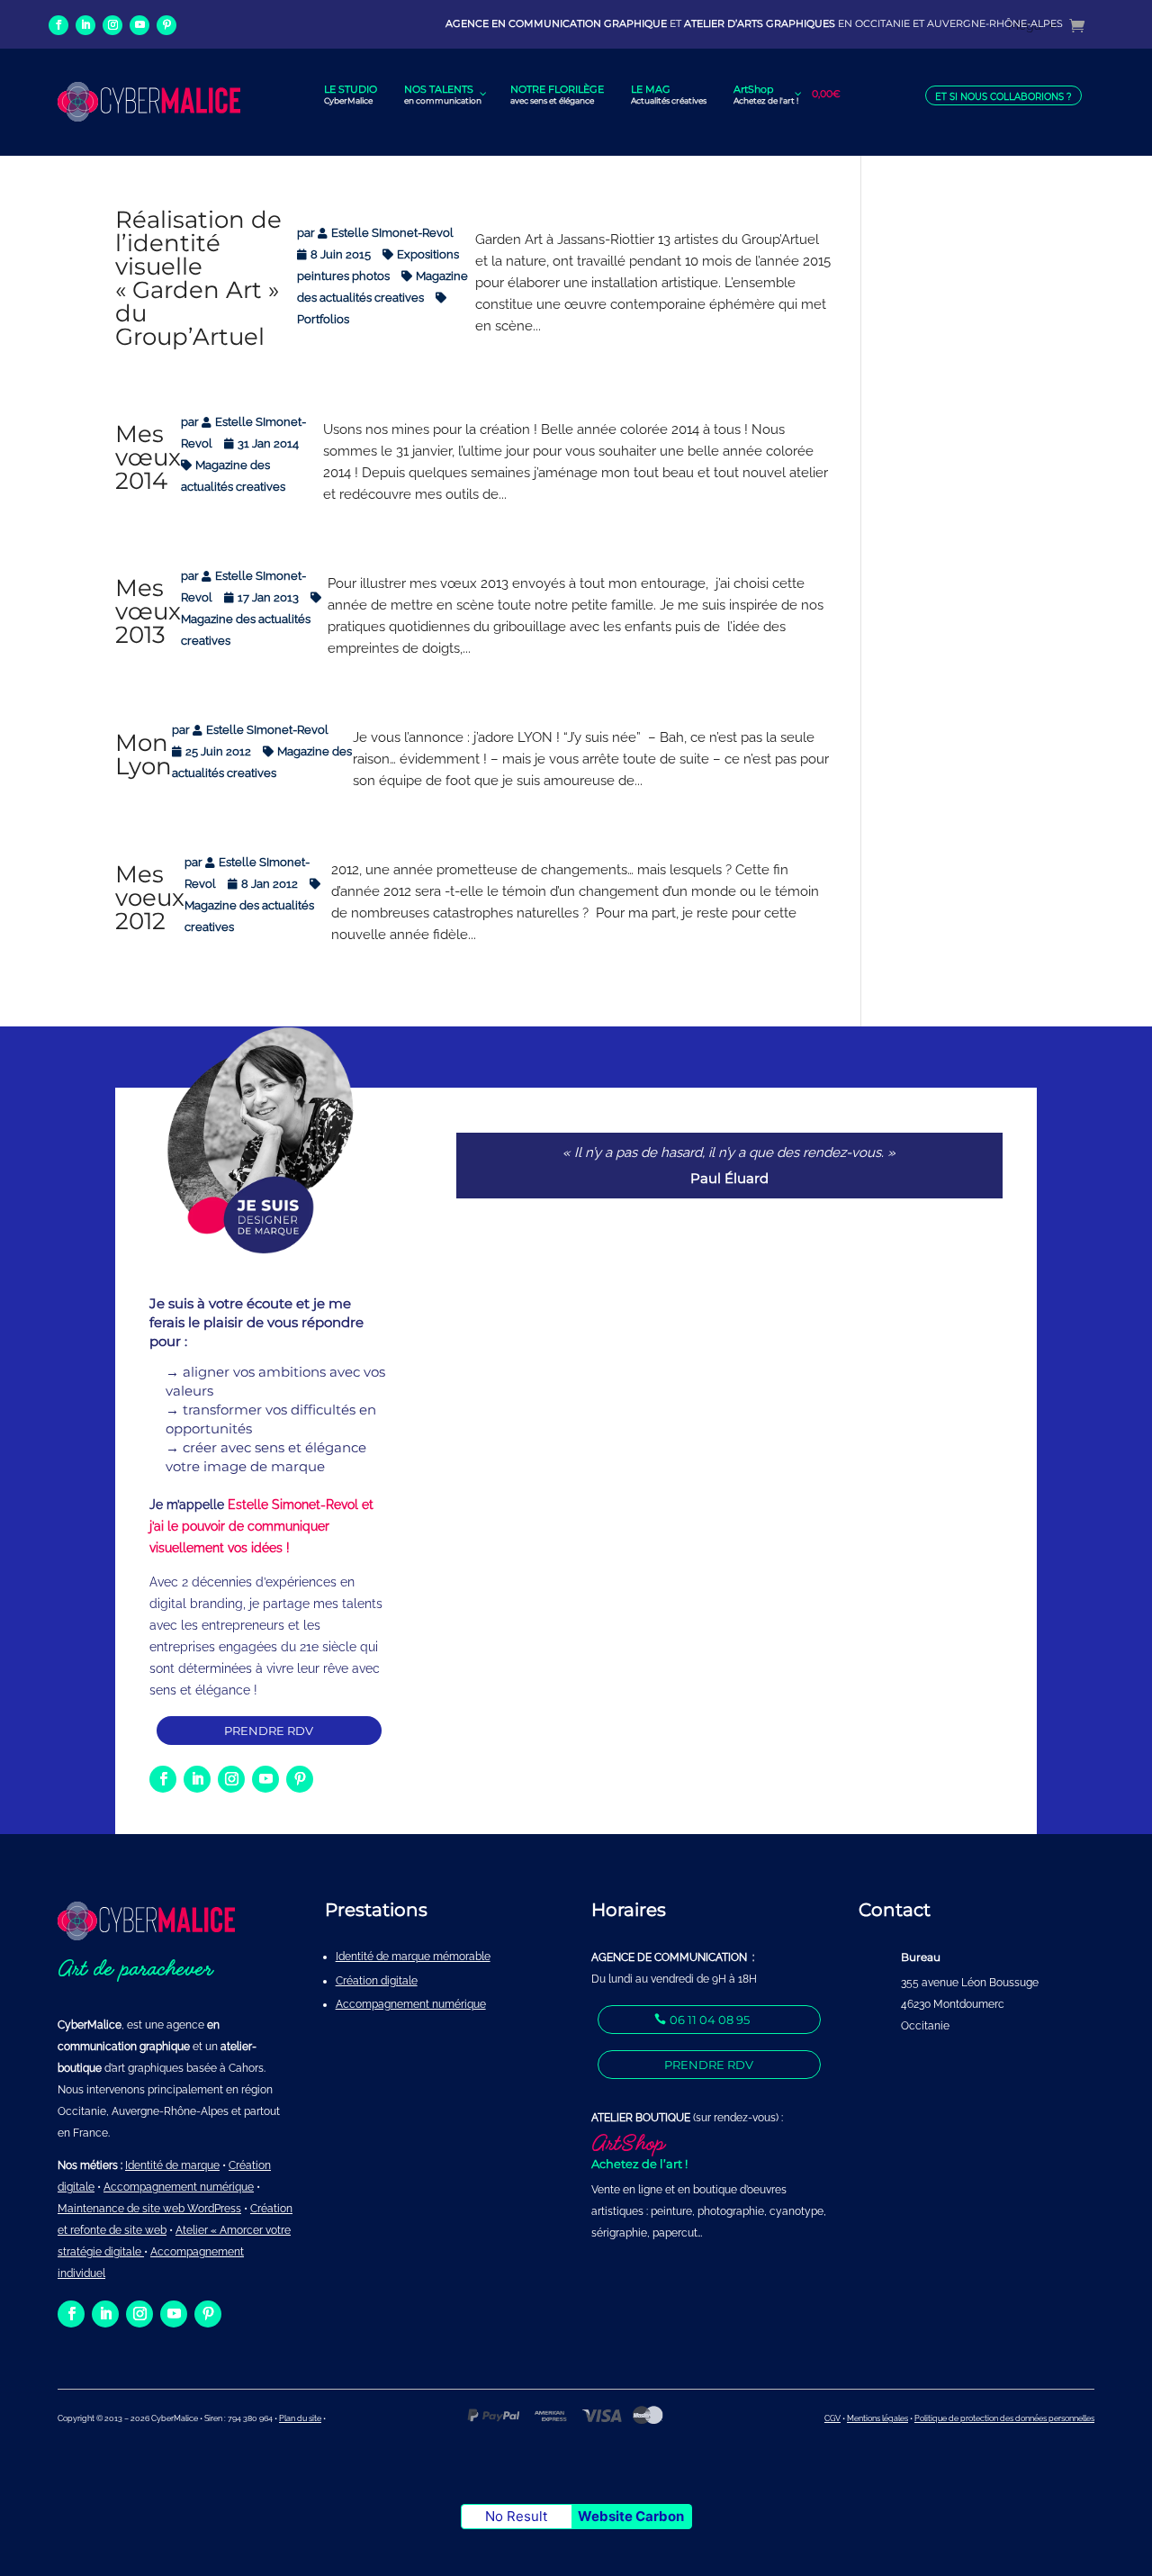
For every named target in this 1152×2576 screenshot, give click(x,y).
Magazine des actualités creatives (246, 630)
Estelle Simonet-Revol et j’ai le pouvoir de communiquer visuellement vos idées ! (261, 1526)
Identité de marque (172, 2165)
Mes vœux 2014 (148, 457)
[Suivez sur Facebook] (58, 25)
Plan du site (300, 2418)
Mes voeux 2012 (150, 898)
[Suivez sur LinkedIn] (85, 25)
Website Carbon (631, 2516)
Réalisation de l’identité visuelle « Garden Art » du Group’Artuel (198, 278)
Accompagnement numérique (411, 2004)
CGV (832, 2418)
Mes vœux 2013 (148, 611)
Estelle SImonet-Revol (392, 233)
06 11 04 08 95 (710, 2020)
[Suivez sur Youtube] (139, 25)
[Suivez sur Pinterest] (166, 25)
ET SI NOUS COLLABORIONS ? (1003, 97)
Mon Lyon (144, 755)
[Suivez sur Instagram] (112, 25)
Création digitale (377, 1981)
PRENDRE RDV (270, 1731)
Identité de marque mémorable (413, 1957)
